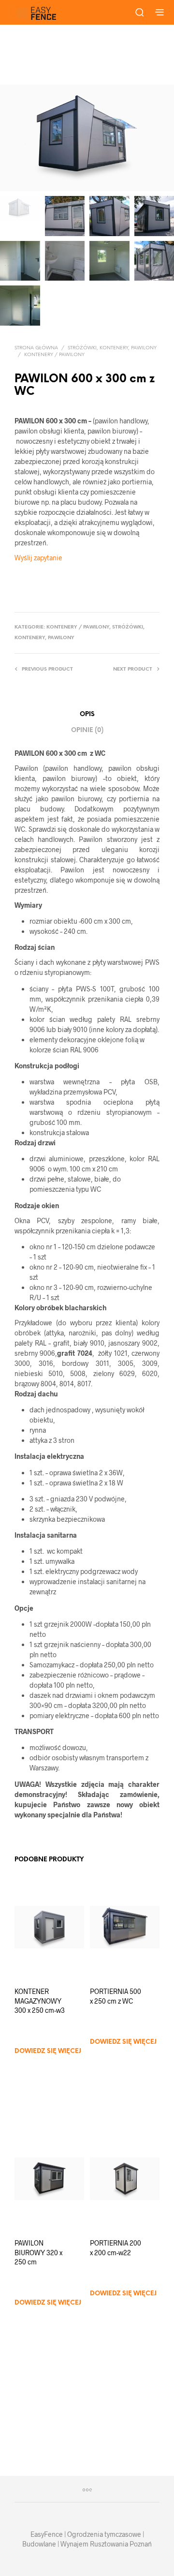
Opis (87, 714)
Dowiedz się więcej (48, 2051)
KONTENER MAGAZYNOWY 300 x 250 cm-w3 (40, 2001)
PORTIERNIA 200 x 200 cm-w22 (116, 2248)
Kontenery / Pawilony (54, 355)
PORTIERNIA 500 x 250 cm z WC (116, 1996)
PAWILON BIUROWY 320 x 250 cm (38, 2252)
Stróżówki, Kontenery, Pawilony (112, 348)
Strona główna (36, 348)
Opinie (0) (87, 730)
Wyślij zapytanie (38, 558)
